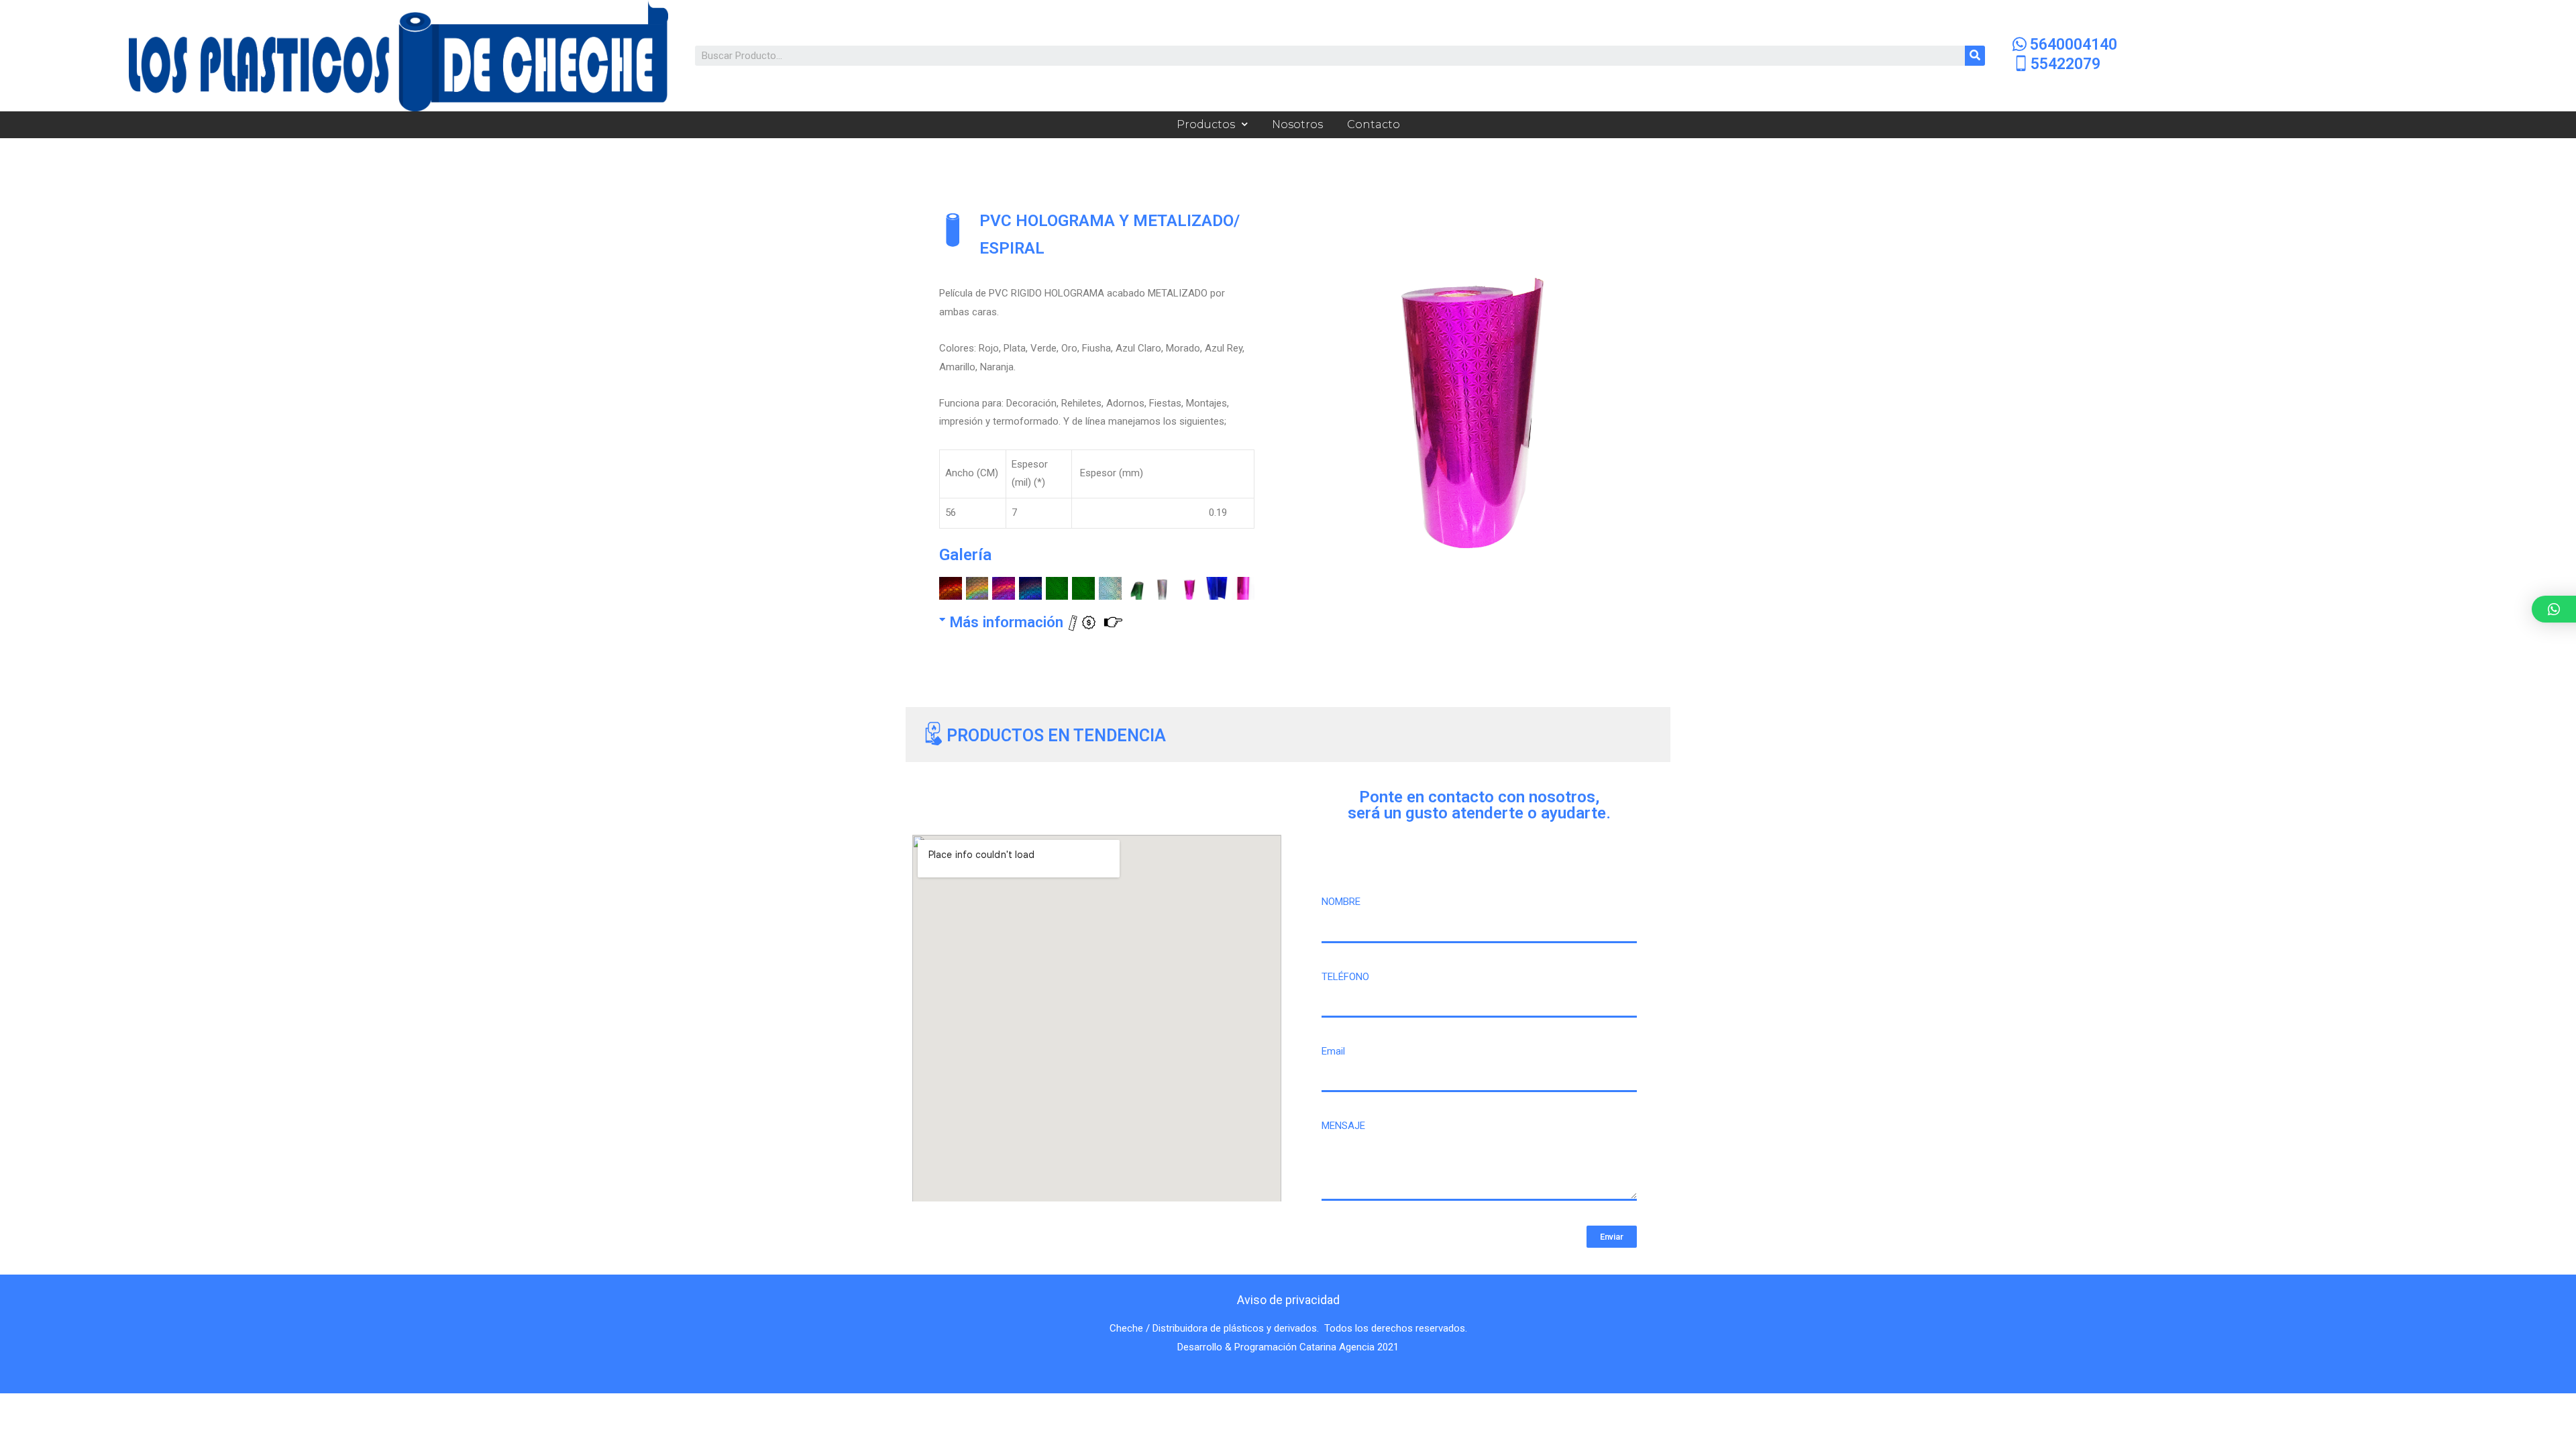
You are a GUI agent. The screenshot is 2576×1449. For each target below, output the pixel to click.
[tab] (1092, 617)
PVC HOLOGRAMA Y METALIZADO (1107, 220)
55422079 (2065, 64)
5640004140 (2074, 45)
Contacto (1374, 124)
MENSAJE (1343, 1126)
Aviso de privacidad (1288, 1300)
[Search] (1975, 56)
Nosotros (1297, 124)
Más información (1008, 622)
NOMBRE (1341, 902)
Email (1333, 1051)
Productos (1206, 124)
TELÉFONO (1345, 977)
